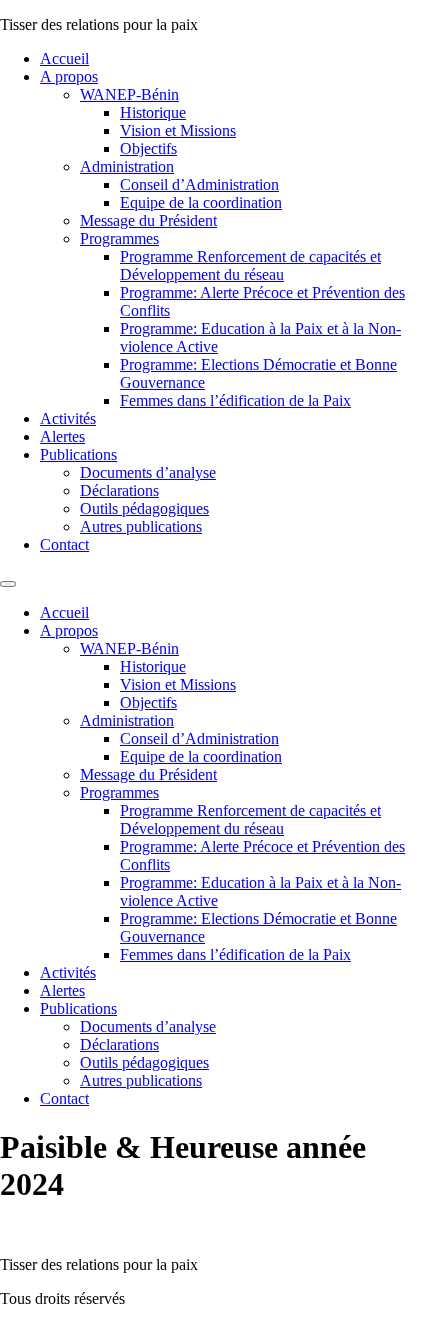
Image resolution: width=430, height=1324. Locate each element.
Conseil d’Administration (199, 184)
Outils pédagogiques (144, 508)
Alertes (62, 436)
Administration (127, 166)
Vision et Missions (178, 130)
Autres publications (141, 526)
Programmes (119, 238)
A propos (69, 76)
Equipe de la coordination (201, 202)
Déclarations (119, 490)
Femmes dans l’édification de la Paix (235, 400)
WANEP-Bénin (129, 94)
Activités (68, 418)
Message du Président (148, 220)
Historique (153, 112)
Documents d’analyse (148, 472)
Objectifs (148, 148)
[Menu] (8, 584)
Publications (78, 454)
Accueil (64, 58)
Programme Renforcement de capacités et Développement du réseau (250, 265)
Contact (64, 544)
